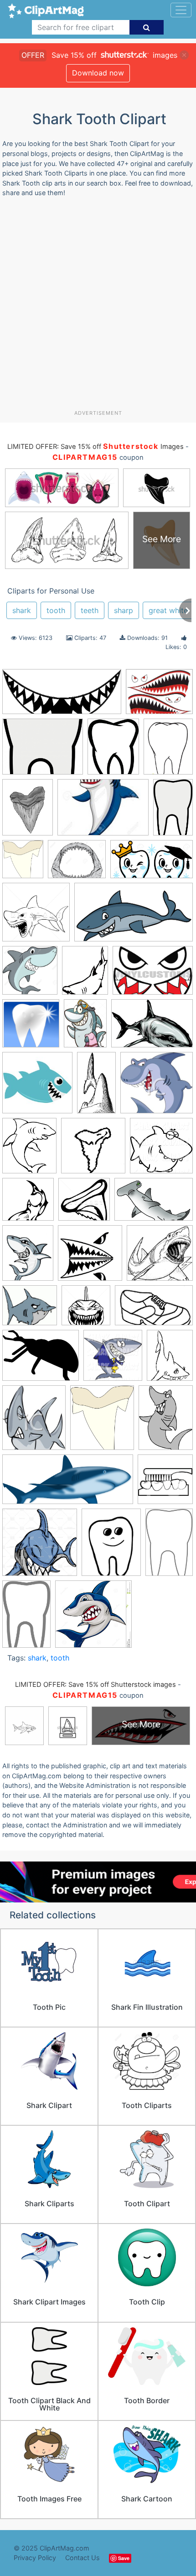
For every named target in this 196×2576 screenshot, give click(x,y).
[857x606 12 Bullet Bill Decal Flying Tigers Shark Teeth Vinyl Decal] (153, 974)
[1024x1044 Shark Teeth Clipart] (113, 1360)
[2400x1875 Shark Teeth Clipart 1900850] (41, 1360)
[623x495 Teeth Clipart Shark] (159, 696)
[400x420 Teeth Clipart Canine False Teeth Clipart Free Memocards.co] (165, 1483)
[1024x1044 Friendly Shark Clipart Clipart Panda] (161, 1150)
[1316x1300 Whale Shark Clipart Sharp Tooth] (93, 1618)
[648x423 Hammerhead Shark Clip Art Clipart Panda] (154, 1204)
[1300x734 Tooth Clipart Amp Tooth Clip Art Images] (152, 863)
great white (168, 610)
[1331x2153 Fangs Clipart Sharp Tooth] (173, 811)
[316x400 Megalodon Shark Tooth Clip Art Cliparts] (28, 1257)
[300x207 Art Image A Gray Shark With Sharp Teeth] (152, 1027)
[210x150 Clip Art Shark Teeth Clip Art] (103, 812)
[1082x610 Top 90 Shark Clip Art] (134, 916)
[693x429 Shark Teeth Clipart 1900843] (154, 1310)
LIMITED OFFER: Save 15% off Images (95, 447)
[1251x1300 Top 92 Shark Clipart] (30, 975)
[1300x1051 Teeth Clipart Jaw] (77, 863)
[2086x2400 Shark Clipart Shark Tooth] (23, 863)
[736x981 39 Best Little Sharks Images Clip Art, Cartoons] (85, 1028)
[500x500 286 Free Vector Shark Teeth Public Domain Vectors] (31, 1028)
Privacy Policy (35, 2558)
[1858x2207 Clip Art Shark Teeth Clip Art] (29, 1150)
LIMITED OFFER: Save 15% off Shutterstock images (95, 1685)
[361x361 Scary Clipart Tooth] (86, 1310)
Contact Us (83, 2558)
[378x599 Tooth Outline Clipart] (169, 1546)
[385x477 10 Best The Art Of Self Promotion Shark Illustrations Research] (85, 974)
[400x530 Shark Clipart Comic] (166, 1421)
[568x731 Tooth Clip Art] (111, 1547)
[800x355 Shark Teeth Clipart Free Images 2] (68, 1484)
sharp (124, 610)
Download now (98, 73)
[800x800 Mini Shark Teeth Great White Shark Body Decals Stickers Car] (90, 1257)
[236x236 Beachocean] (37, 1087)
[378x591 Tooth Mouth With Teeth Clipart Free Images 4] (26, 1618)
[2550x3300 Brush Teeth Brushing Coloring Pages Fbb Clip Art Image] (168, 750)
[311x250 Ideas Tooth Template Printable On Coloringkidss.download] (43, 751)
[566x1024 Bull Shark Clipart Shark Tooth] (96, 1087)
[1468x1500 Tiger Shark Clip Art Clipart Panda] (40, 1547)
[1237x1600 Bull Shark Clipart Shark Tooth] (28, 812)
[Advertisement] (98, 307)
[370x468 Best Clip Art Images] (113, 751)
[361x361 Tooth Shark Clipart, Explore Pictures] (36, 916)
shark (22, 610)
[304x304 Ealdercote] (93, 1150)
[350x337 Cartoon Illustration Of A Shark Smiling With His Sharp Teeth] (157, 1087)
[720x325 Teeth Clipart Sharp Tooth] (62, 696)
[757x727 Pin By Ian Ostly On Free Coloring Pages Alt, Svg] (160, 1257)
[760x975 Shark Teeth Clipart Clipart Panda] (170, 1359)
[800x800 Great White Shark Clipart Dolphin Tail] (28, 1204)
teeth (90, 610)
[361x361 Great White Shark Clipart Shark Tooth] (84, 1204)
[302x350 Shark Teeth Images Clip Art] (34, 1422)
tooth (56, 610)
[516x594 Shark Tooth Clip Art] (102, 1422)
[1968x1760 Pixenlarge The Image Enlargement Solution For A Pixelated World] (30, 1310)
